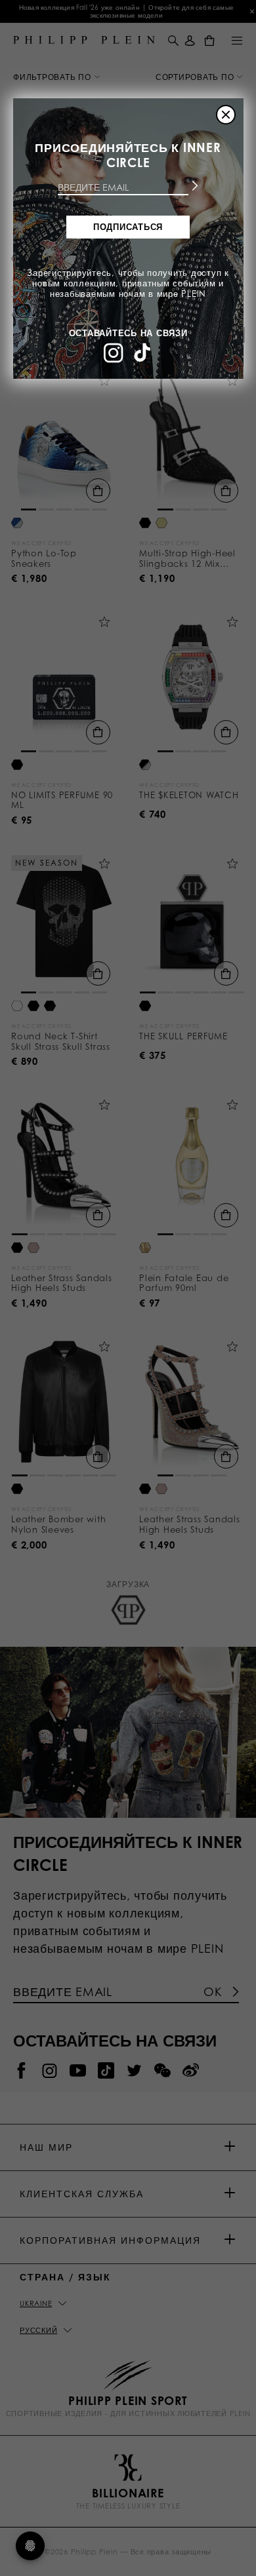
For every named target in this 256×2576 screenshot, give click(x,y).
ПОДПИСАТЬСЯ (128, 227)
